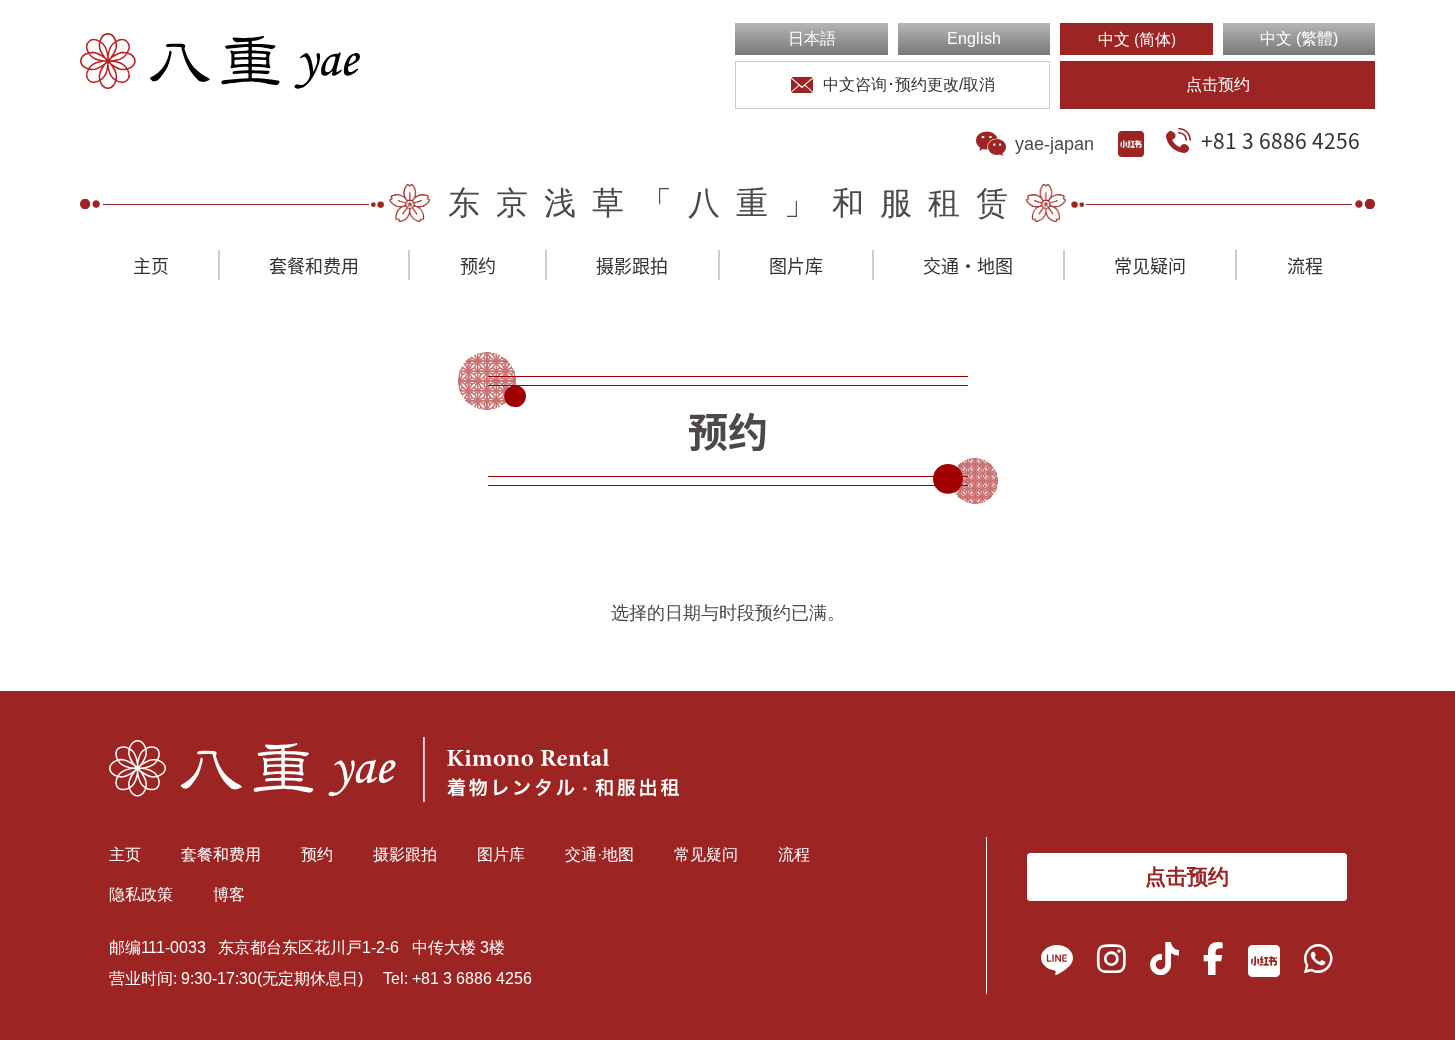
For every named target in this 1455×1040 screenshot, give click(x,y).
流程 (1305, 265)
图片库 (796, 265)
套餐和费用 (314, 265)
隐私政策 (141, 894)
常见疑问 (1150, 265)
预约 (478, 265)
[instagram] (1111, 965)
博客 (229, 894)
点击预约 (1218, 84)
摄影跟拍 (632, 265)
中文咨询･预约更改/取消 (909, 84)
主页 (151, 265)
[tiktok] (1164, 965)
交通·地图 (968, 265)
